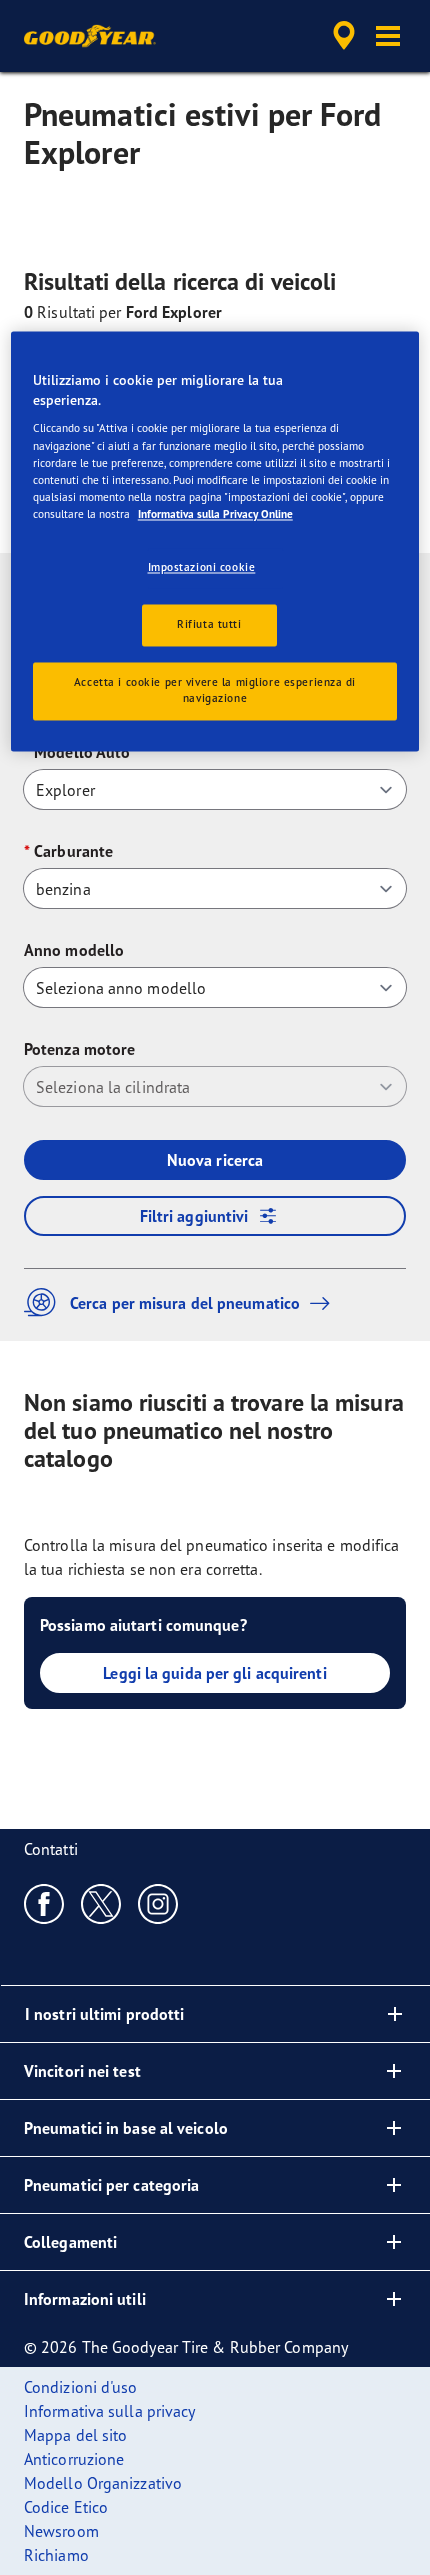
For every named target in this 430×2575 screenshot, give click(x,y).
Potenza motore (79, 1049)
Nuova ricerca (215, 1160)
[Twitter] (101, 1903)
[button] (388, 36)
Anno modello (74, 950)
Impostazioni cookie (202, 567)
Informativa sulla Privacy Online (215, 514)
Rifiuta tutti (209, 624)
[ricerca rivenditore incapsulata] (344, 36)
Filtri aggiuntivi (194, 1216)
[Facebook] (44, 1903)
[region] (215, 541)
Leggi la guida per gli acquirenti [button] (214, 1673)
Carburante (73, 851)
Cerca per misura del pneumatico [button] (185, 1303)
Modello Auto (82, 752)
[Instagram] (158, 1903)
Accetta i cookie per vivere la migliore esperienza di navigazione (215, 690)
